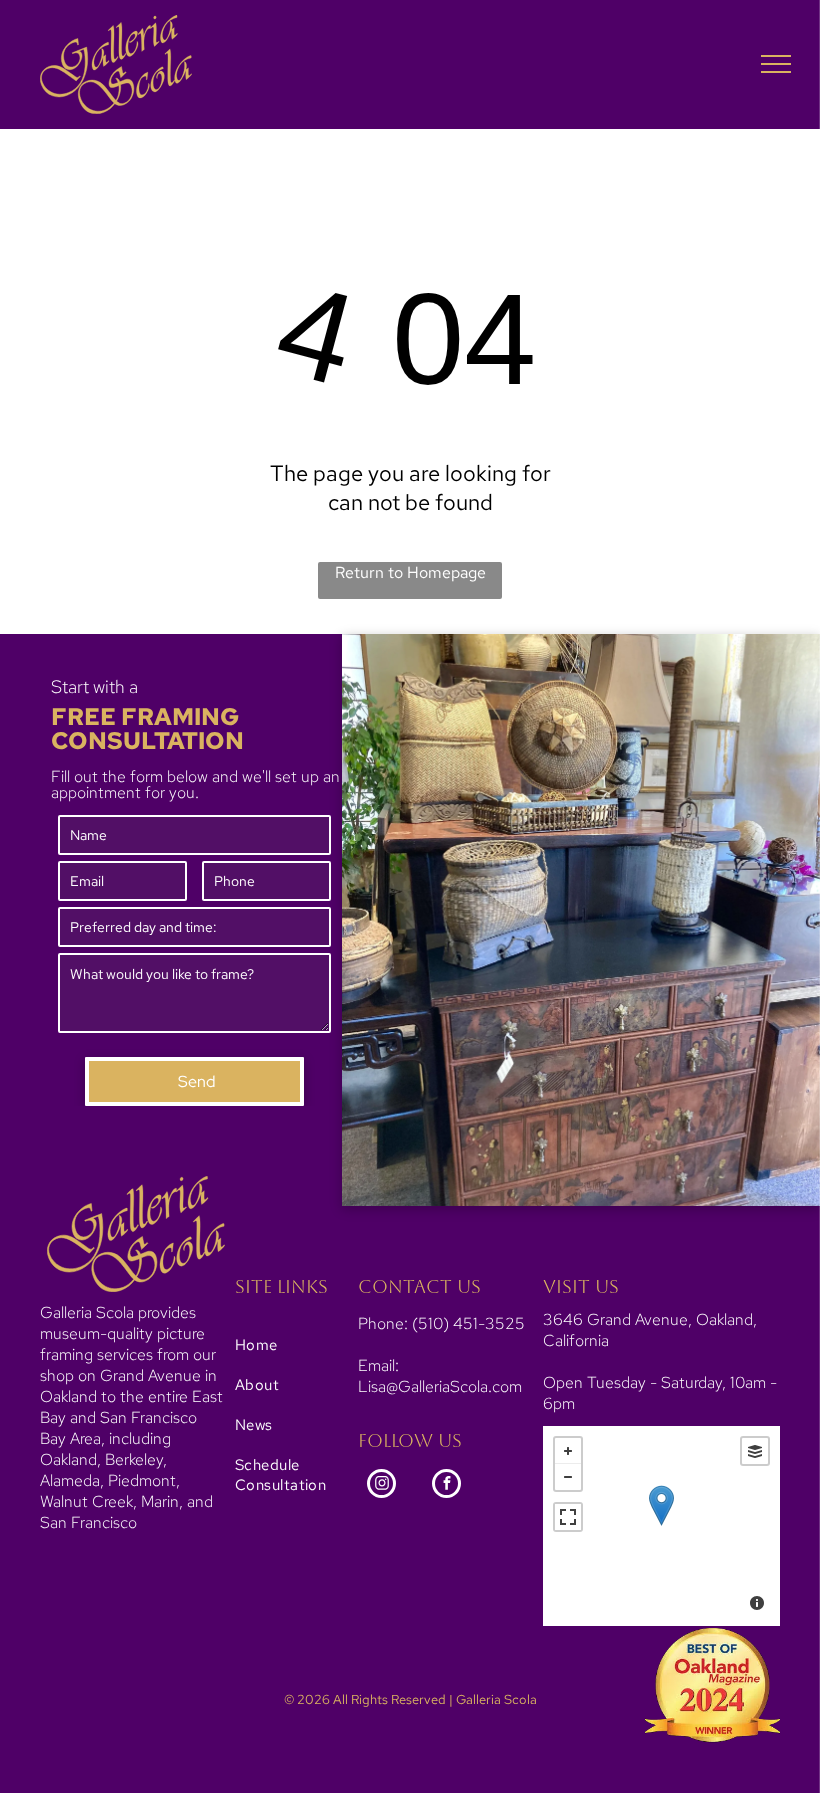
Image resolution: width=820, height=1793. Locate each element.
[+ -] (661, 1526)
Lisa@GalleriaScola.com (440, 1386)
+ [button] (568, 1451)
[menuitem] (299, 1345)
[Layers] (755, 1451)
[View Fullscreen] (568, 1517)
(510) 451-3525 (468, 1323)
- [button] (568, 1477)
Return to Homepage (410, 572)
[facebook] (446, 1486)
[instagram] (381, 1486)
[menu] (776, 64)
